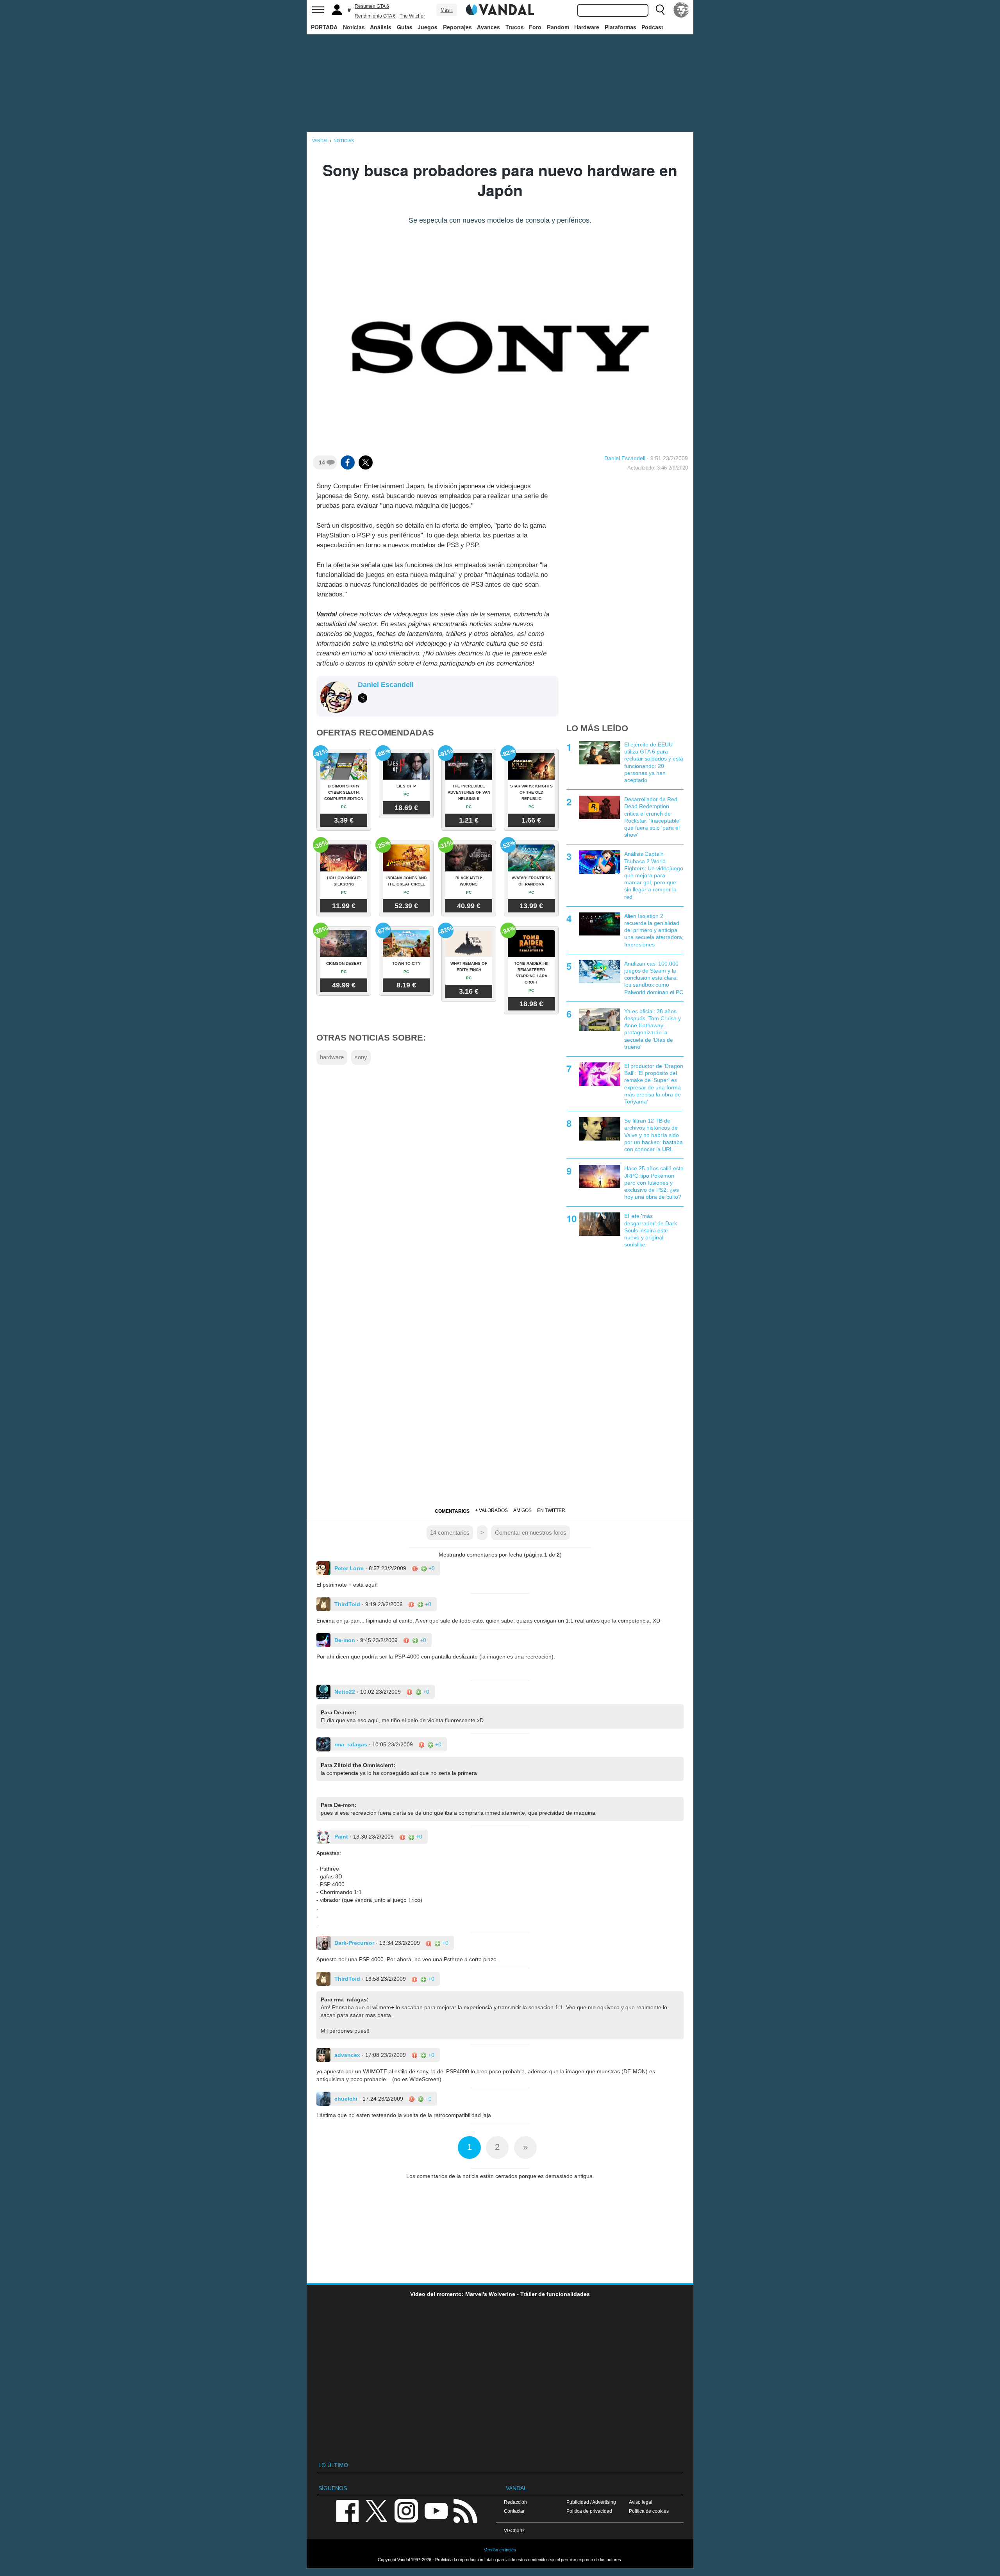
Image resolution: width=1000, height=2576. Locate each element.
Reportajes (457, 27)
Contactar (514, 2511)
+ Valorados (491, 1510)
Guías (405, 27)
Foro (535, 27)
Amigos (522, 1510)
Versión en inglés (500, 2550)
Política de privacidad (589, 2511)
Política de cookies (649, 2511)
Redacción (515, 2502)
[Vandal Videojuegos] (500, 9)
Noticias (354, 27)
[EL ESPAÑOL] (681, 10)
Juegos (428, 27)
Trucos (515, 27)
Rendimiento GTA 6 (375, 16)
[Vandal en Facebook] (347, 2510)
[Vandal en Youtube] (436, 2510)
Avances (488, 27)
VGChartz (514, 2530)
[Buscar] (660, 10)
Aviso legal (641, 2502)
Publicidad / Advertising (591, 2502)
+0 (431, 1568)
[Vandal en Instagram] (406, 2510)
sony (361, 1057)
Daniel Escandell (625, 458)
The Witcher (412, 16)
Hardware (587, 27)
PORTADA (324, 27)
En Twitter (551, 1510)
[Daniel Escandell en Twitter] (362, 698)
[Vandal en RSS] (465, 2510)
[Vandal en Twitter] (377, 2510)
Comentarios (452, 1511)
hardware (332, 1057)
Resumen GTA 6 (372, 6)
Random (558, 27)
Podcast (652, 27)
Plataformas (621, 27)
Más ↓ (447, 10)
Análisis (381, 27)
